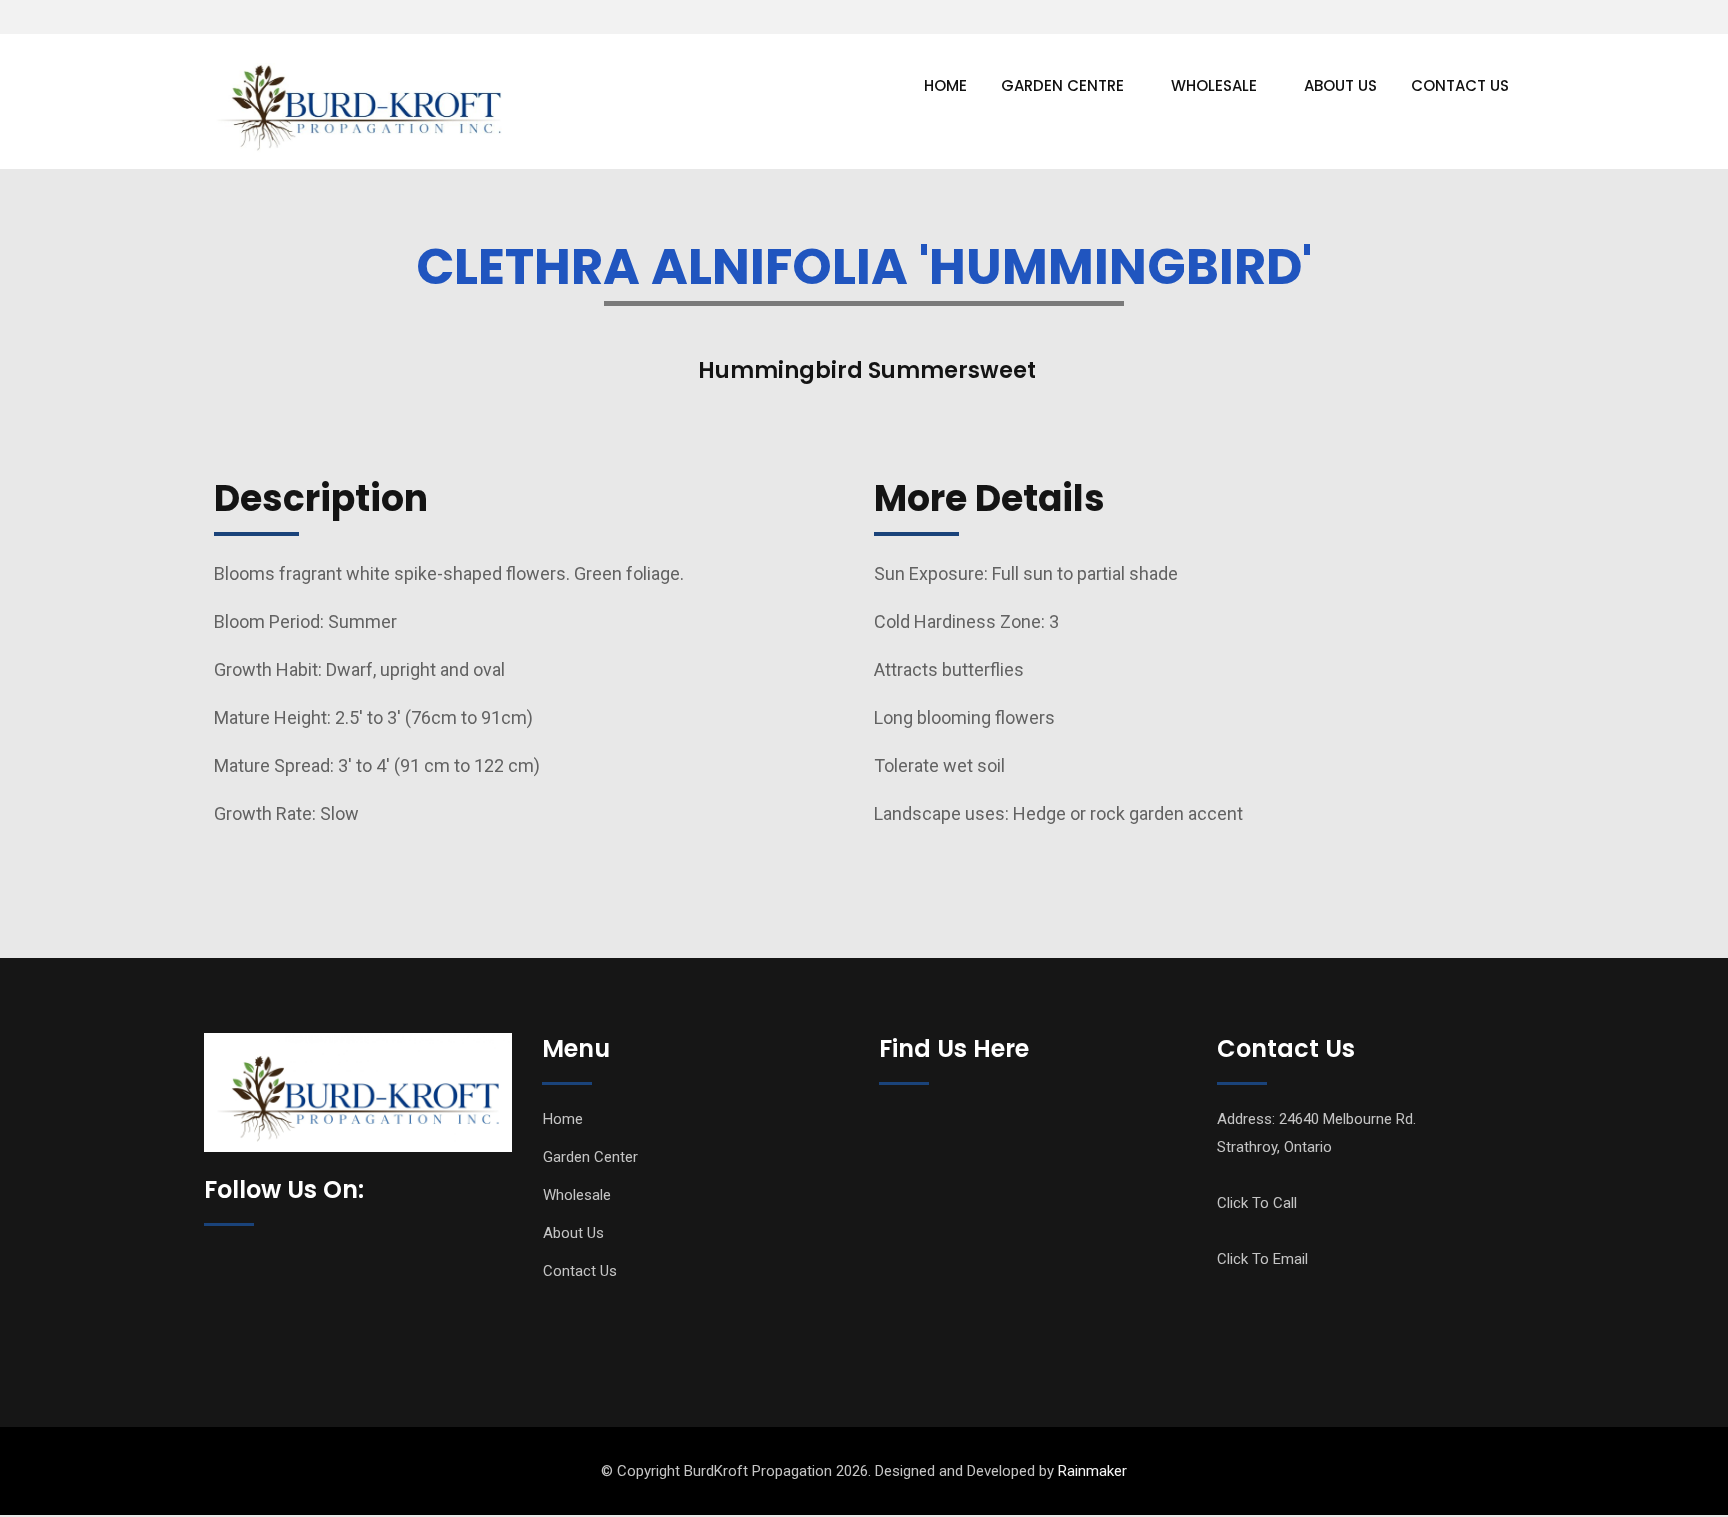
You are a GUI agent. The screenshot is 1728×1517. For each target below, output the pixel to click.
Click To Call (1257, 1203)
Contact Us (1460, 85)
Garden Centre (1062, 85)
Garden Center (590, 1157)
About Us (1340, 85)
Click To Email (1262, 1259)
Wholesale (1214, 85)
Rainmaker (1092, 1471)
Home (945, 85)
